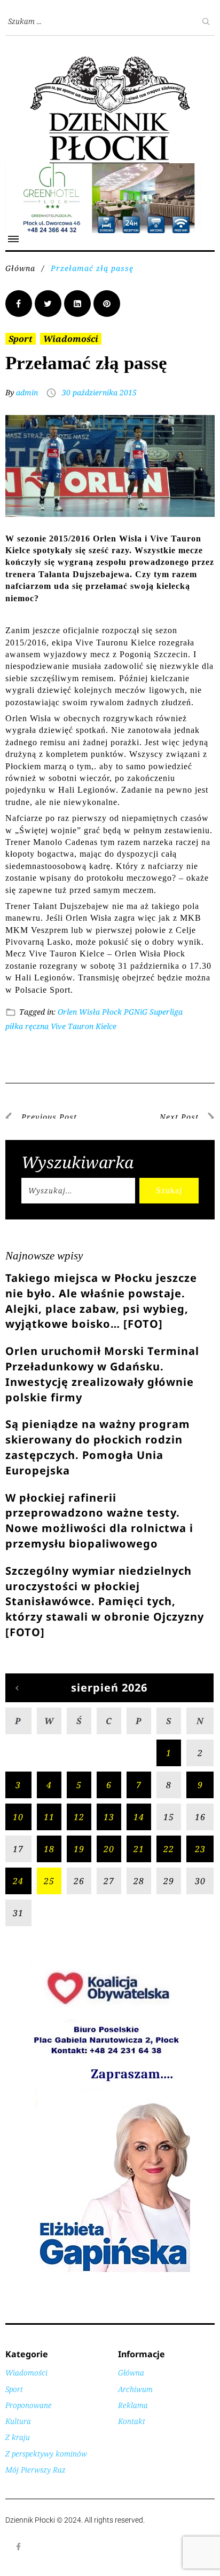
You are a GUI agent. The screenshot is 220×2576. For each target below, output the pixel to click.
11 (49, 1817)
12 (79, 1817)
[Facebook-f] (19, 2547)
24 (18, 1881)
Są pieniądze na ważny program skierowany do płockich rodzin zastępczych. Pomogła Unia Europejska (98, 1447)
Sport (21, 339)
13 (109, 1817)
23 (200, 1849)
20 (109, 1849)
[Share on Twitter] (48, 304)
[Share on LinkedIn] (77, 304)
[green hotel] (110, 169)
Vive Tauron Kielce (84, 1026)
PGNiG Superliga (153, 1012)
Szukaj (169, 1190)
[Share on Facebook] (19, 304)
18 (49, 1849)
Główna (20, 268)
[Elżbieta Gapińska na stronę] (110, 2271)
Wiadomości (71, 339)
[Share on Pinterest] (107, 304)
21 (139, 1849)
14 (139, 1817)
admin (27, 392)
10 (18, 1817)
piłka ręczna (27, 1026)
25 (49, 1881)
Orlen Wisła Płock (90, 1012)
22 (169, 1849)
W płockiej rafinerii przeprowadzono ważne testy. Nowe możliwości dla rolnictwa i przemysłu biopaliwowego (99, 1521)
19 (79, 1849)
